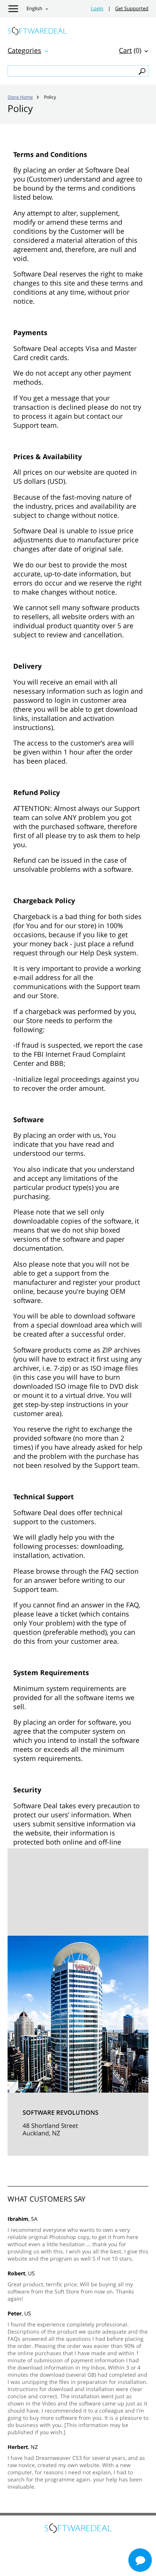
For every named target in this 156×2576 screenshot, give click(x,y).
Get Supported (132, 9)
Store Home (20, 97)
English (34, 9)
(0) (130, 50)
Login (97, 9)
